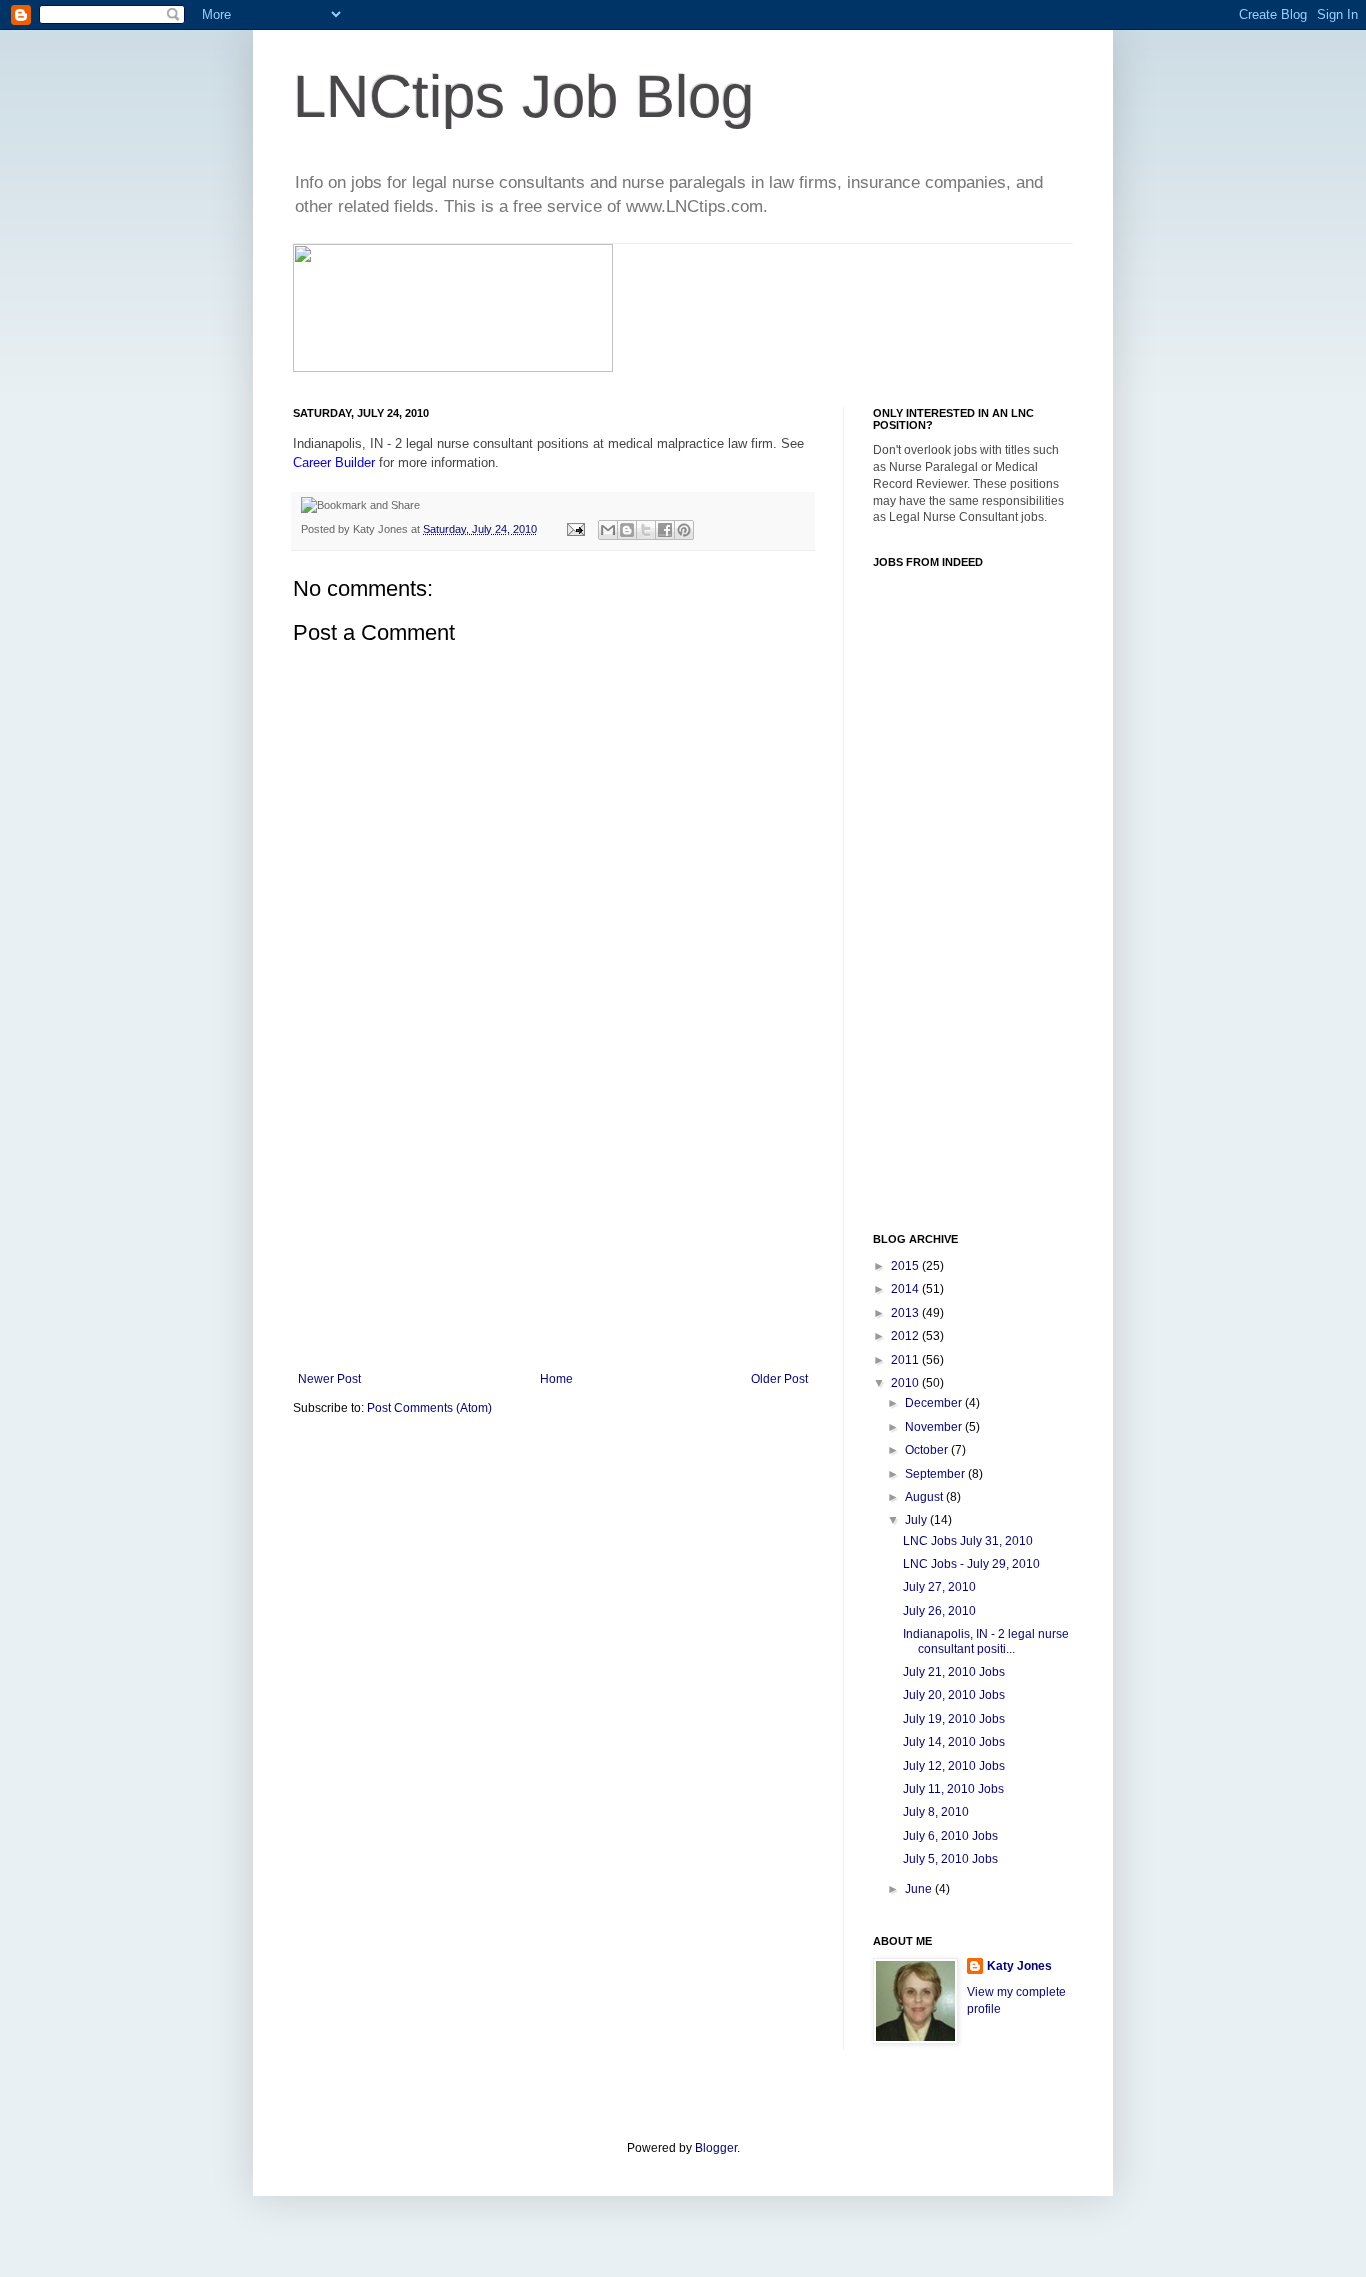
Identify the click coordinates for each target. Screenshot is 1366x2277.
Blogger (716, 2148)
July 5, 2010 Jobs (950, 1859)
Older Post (779, 1379)
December (935, 1403)
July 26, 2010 (939, 1611)
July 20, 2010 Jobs (954, 1695)
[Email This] (608, 530)
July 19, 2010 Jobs (954, 1719)
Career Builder (334, 462)
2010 (906, 1383)
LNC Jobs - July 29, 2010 (971, 1564)
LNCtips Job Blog (523, 96)
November (935, 1427)
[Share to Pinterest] (684, 530)
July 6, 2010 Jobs (950, 1836)
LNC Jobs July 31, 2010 (968, 1541)
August (925, 1497)
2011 (906, 1360)
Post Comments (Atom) (429, 1408)
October (928, 1450)
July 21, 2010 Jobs (954, 1672)
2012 (906, 1336)
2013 (906, 1313)
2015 (906, 1266)
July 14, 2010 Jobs (954, 1742)
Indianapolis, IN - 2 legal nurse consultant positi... (986, 1641)
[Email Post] (575, 529)
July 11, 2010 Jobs (953, 1789)
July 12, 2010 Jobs (954, 1766)
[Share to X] (646, 530)
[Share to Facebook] (665, 530)
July (917, 1520)
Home (556, 1379)
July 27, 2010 (939, 1587)
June (920, 1889)
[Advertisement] (553, 1222)
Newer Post (329, 1379)
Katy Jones (1019, 1966)
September (936, 1474)
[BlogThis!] (627, 530)
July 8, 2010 (936, 1812)
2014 (906, 1289)
